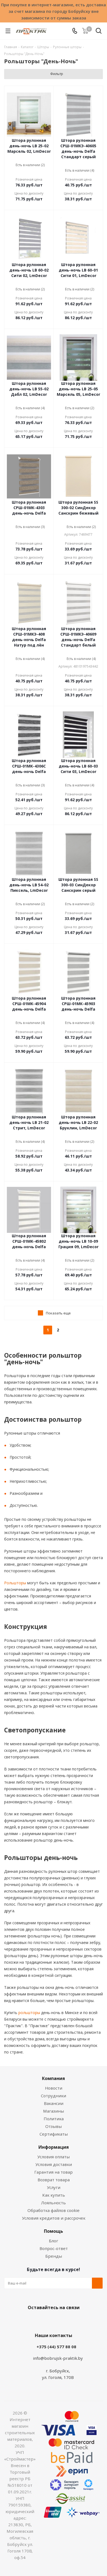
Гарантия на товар (54, 2172)
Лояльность (54, 2203)
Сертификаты (54, 2134)
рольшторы (29, 2013)
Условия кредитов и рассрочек (54, 2218)
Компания (54, 2078)
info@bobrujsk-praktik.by (58, 2358)
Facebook (45, 2320)
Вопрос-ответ (54, 2248)
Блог (54, 2241)
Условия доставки (54, 2164)
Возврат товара (54, 2180)
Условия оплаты (54, 2157)
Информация (54, 2147)
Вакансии (54, 2103)
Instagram (59, 2320)
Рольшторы (15, 1583)
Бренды (54, 2256)
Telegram (73, 2320)
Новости (54, 2088)
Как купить (54, 2195)
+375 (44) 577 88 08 (56, 2347)
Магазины (54, 2111)
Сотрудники (54, 2096)
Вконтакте (32, 2320)
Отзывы (54, 2126)
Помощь (54, 2231)
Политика (54, 2119)
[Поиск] (99, 32)
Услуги (54, 2187)
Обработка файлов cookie (54, 2210)
